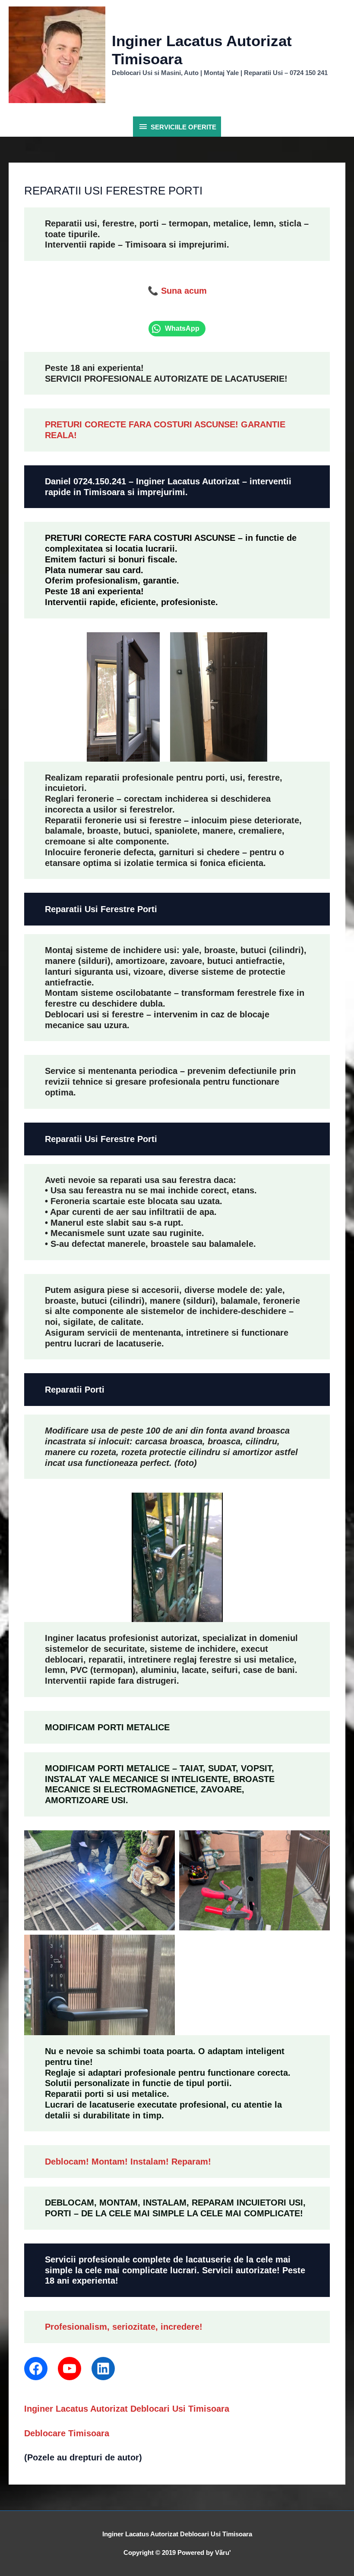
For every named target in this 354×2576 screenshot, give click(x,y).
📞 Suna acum (177, 291)
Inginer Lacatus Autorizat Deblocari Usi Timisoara (127, 2409)
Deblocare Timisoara (67, 2433)
